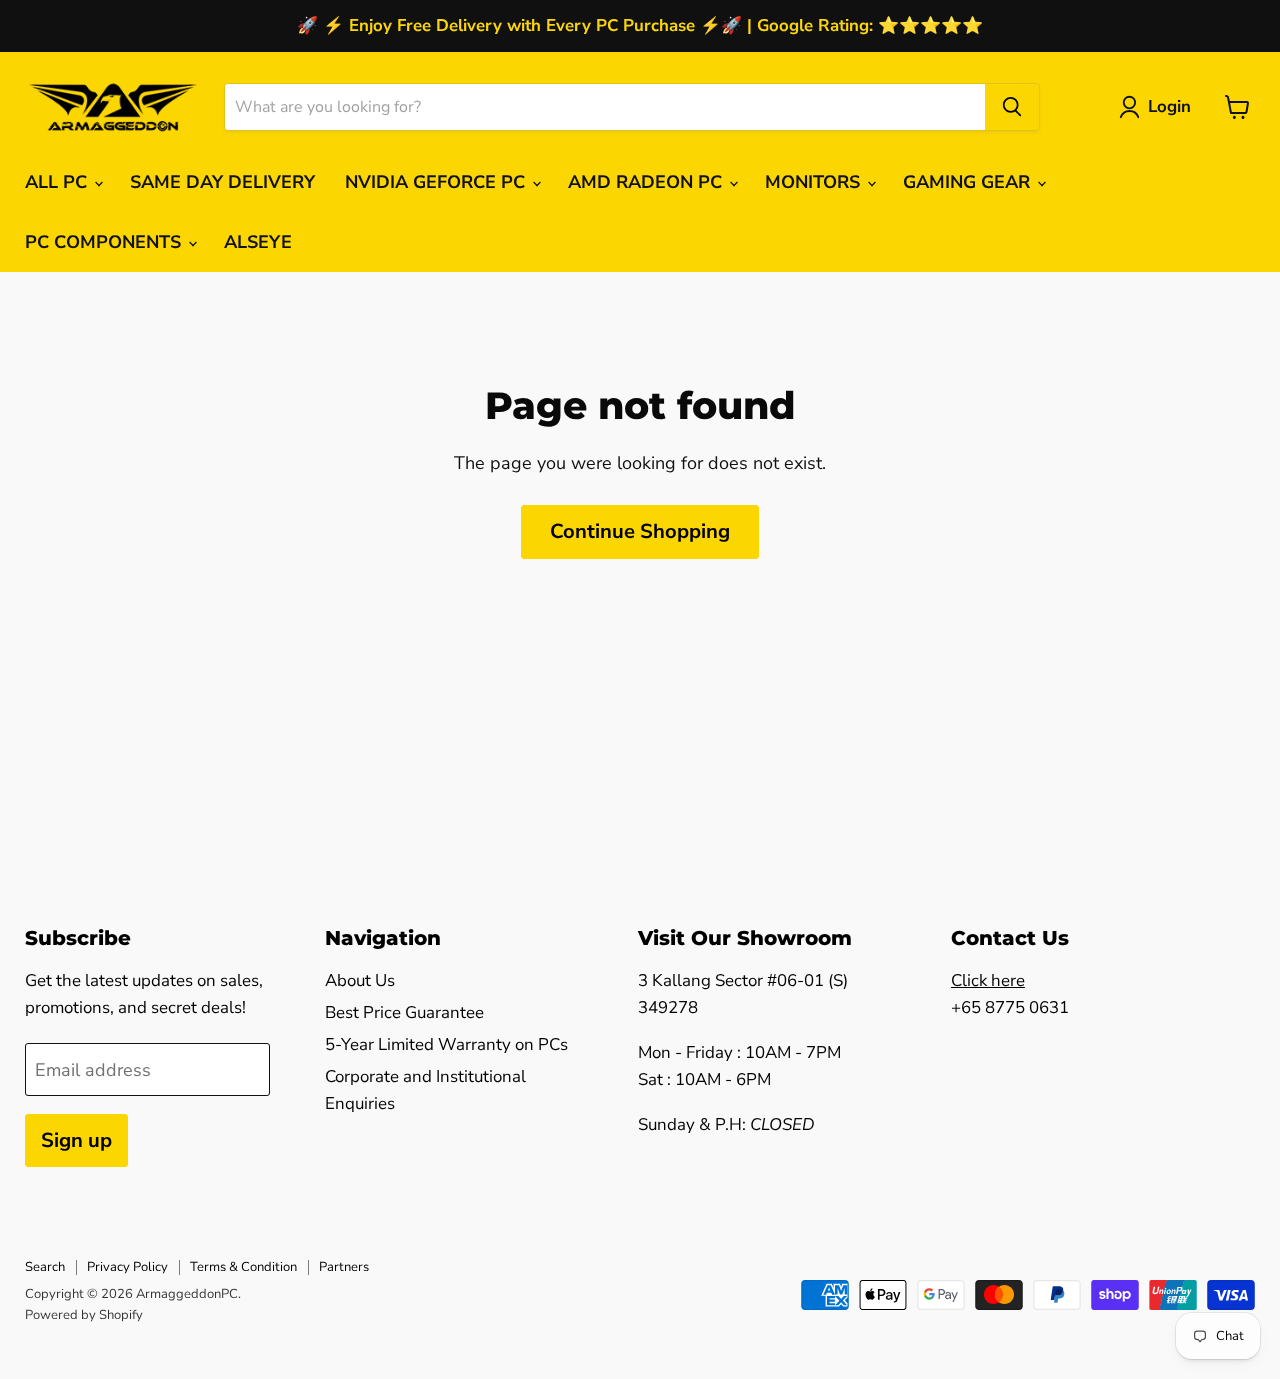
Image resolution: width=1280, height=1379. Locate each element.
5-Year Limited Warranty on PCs (446, 1044)
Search (45, 1267)
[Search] (1012, 107)
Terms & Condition (243, 1267)
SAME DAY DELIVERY (222, 182)
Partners (344, 1267)
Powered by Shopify (84, 1315)
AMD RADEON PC (647, 182)
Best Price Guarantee (404, 1012)
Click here (988, 980)
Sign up (76, 1140)
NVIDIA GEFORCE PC (437, 182)
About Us (360, 980)
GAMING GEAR (969, 182)
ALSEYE (258, 242)
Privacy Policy (127, 1267)
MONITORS (815, 182)
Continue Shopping (640, 531)
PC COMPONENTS (105, 242)
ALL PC (58, 182)
